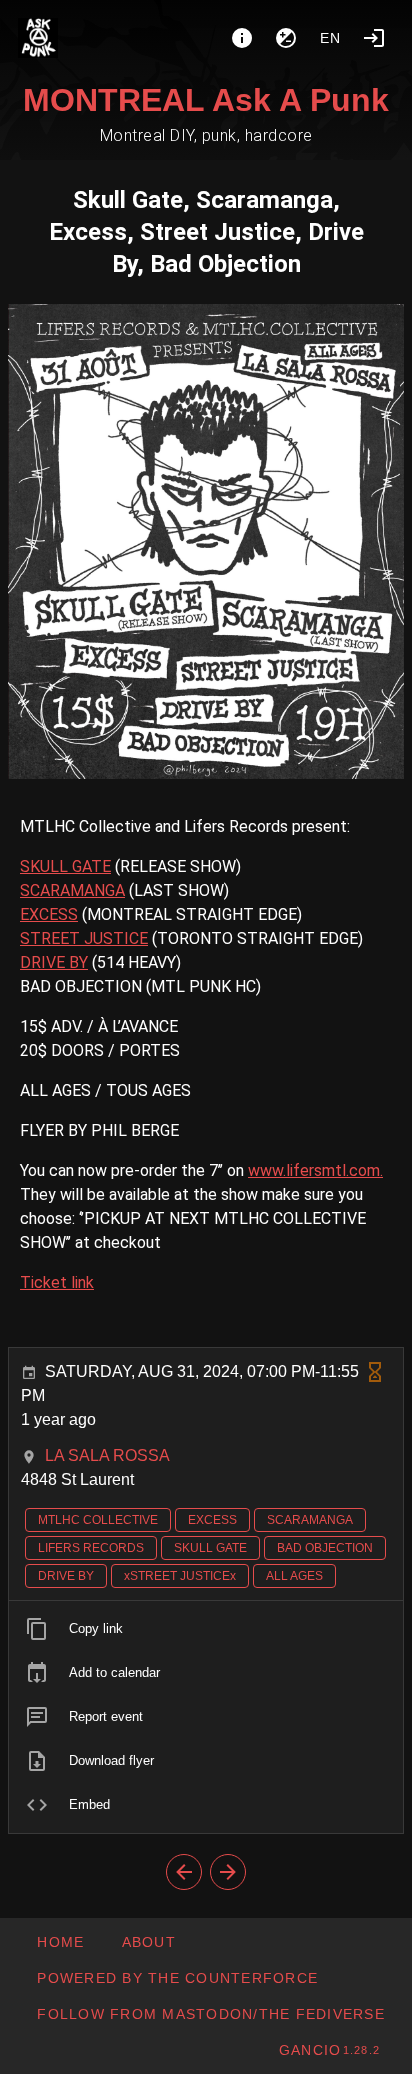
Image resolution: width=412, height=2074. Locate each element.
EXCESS (49, 914)
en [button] (331, 38)
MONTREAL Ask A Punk (206, 100)
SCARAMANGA (72, 890)
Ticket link (57, 1282)
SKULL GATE (65, 866)
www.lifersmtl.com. (315, 1170)
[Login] (374, 38)
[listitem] (206, 1629)
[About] (242, 38)
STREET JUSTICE (84, 938)
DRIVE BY (54, 962)
